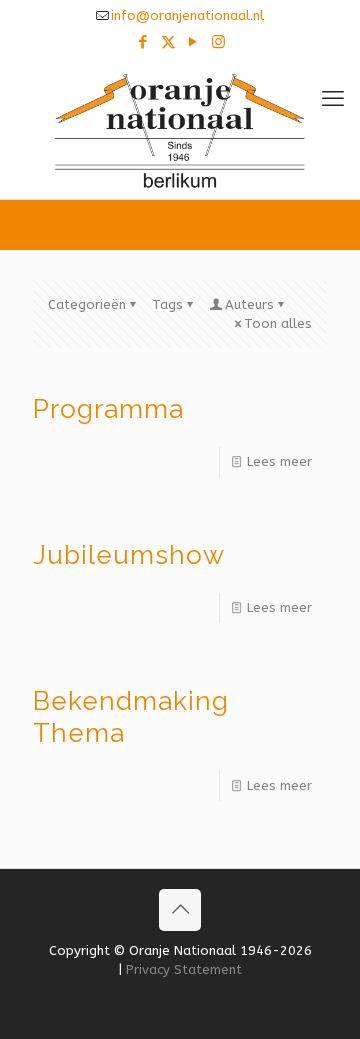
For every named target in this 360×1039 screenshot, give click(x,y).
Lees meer (279, 461)
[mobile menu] (333, 99)
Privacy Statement (184, 969)
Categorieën (87, 304)
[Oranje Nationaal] (180, 129)
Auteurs (249, 304)
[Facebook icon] (143, 42)
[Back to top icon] (180, 910)
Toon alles (278, 323)
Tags (167, 304)
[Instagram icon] (218, 42)
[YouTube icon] (193, 42)
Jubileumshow (129, 555)
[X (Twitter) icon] (168, 42)
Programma (108, 409)
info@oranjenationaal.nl (187, 15)
